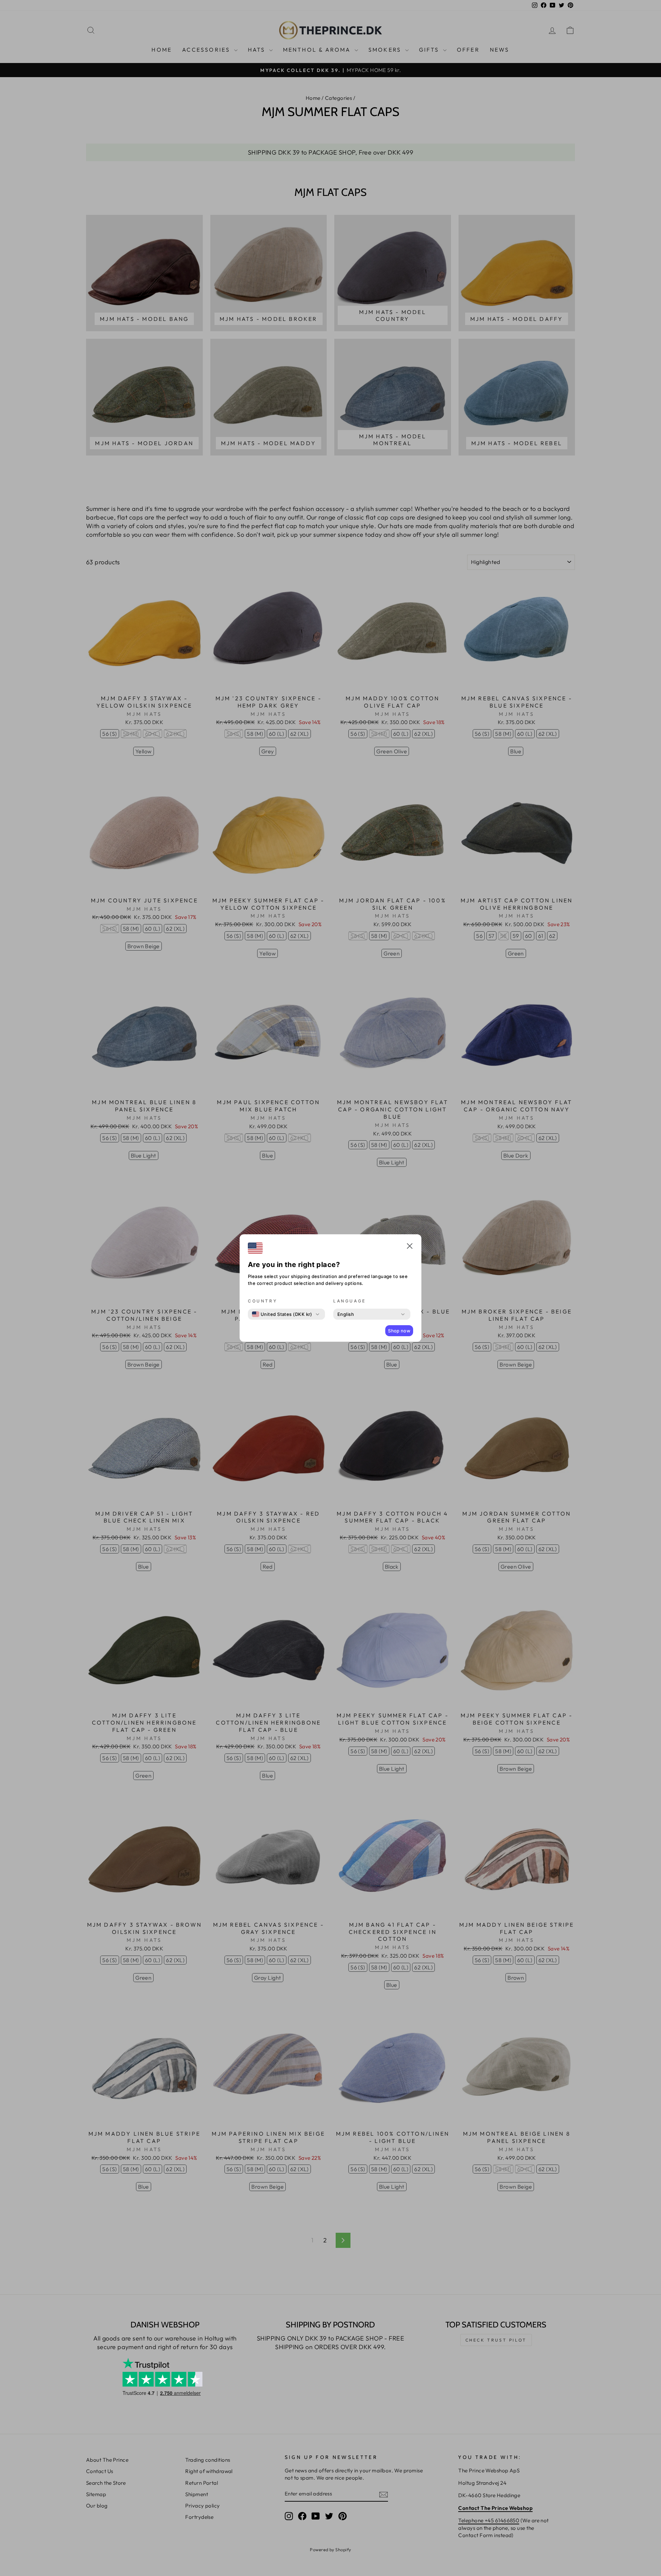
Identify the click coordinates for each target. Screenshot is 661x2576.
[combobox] (282, 1314)
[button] (410, 1247)
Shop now (399, 1331)
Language (350, 1301)
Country (263, 1301)
